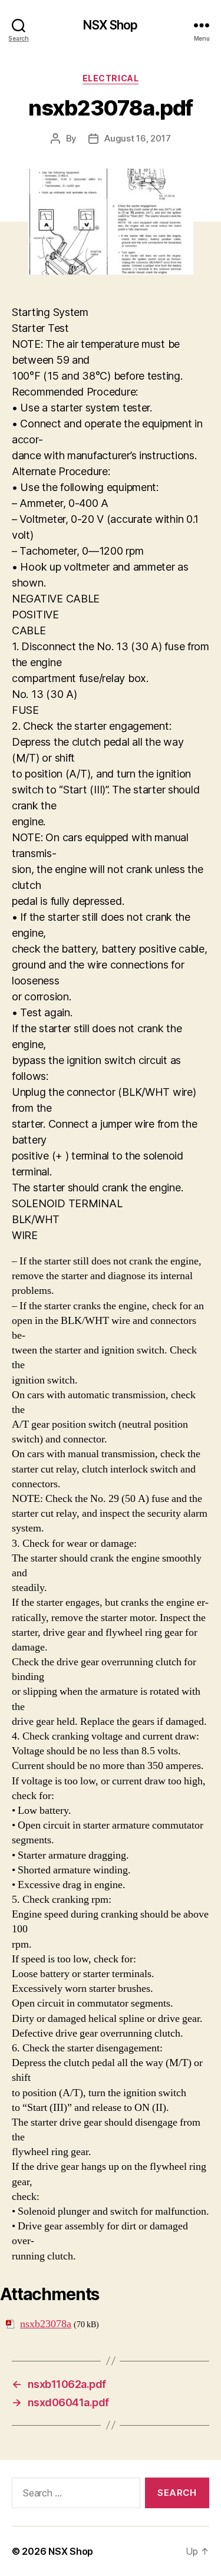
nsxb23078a (46, 2324)
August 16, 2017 (137, 138)
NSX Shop (110, 25)
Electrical (111, 78)
